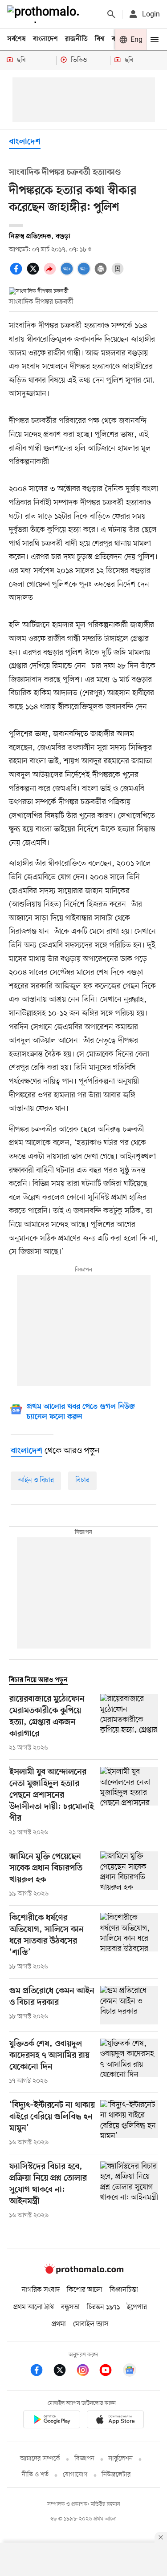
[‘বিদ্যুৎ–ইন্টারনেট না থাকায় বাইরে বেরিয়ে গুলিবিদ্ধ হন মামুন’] (129, 2124)
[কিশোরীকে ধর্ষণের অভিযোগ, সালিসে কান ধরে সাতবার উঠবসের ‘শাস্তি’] (129, 1942)
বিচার (82, 1480)
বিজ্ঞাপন (84, 2459)
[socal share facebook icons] (17, 274)
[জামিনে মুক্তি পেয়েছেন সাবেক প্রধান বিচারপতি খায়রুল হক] (129, 1875)
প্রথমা (59, 2324)
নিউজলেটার (116, 2475)
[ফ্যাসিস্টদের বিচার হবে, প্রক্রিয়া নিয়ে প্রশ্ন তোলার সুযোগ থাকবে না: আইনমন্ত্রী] (129, 2191)
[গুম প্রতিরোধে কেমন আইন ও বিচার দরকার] (129, 2005)
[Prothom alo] (45, 14)
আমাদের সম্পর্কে (40, 2459)
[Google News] (130, 2372)
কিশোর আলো (85, 2290)
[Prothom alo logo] (84, 2272)
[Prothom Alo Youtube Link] (110, 2372)
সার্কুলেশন (120, 2459)
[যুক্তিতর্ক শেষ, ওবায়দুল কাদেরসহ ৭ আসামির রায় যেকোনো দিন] (129, 2062)
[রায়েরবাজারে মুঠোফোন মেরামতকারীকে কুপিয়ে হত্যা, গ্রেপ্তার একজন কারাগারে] (129, 1723)
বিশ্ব (100, 39)
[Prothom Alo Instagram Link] (87, 2372)
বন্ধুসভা (70, 2307)
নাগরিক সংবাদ (41, 2290)
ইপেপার (137, 2307)
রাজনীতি (76, 39)
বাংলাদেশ (45, 39)
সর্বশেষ (16, 39)
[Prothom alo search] (111, 14)
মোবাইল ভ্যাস (91, 2324)
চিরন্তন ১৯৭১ (103, 2307)
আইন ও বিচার (36, 1480)
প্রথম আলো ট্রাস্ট (34, 2307)
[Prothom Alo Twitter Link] (64, 2372)
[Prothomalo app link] (52, 2421)
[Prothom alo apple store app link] (116, 2421)
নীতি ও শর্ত (35, 2475)
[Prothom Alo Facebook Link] (41, 2372)
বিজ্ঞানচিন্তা (124, 2290)
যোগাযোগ (75, 2475)
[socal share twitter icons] (34, 274)
